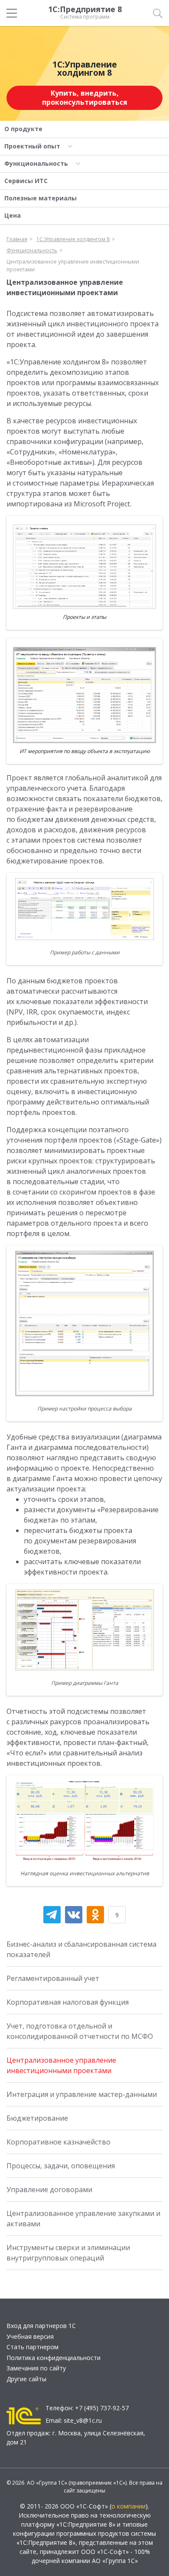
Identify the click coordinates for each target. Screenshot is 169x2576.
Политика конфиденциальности (54, 2358)
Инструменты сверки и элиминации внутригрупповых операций (68, 2253)
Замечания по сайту (36, 2368)
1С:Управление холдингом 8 (85, 69)
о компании (128, 2506)
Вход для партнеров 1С (41, 2326)
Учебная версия (30, 2336)
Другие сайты (26, 2379)
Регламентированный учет (53, 1978)
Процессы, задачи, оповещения (61, 2166)
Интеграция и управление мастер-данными (82, 2094)
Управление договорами (49, 2190)
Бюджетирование (37, 2118)
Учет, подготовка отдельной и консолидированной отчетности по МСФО (80, 2031)
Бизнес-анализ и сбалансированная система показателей (81, 1949)
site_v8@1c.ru (83, 2420)
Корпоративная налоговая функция (68, 2002)
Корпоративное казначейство (58, 2142)
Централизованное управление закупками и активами (83, 2219)
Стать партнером (32, 2347)
